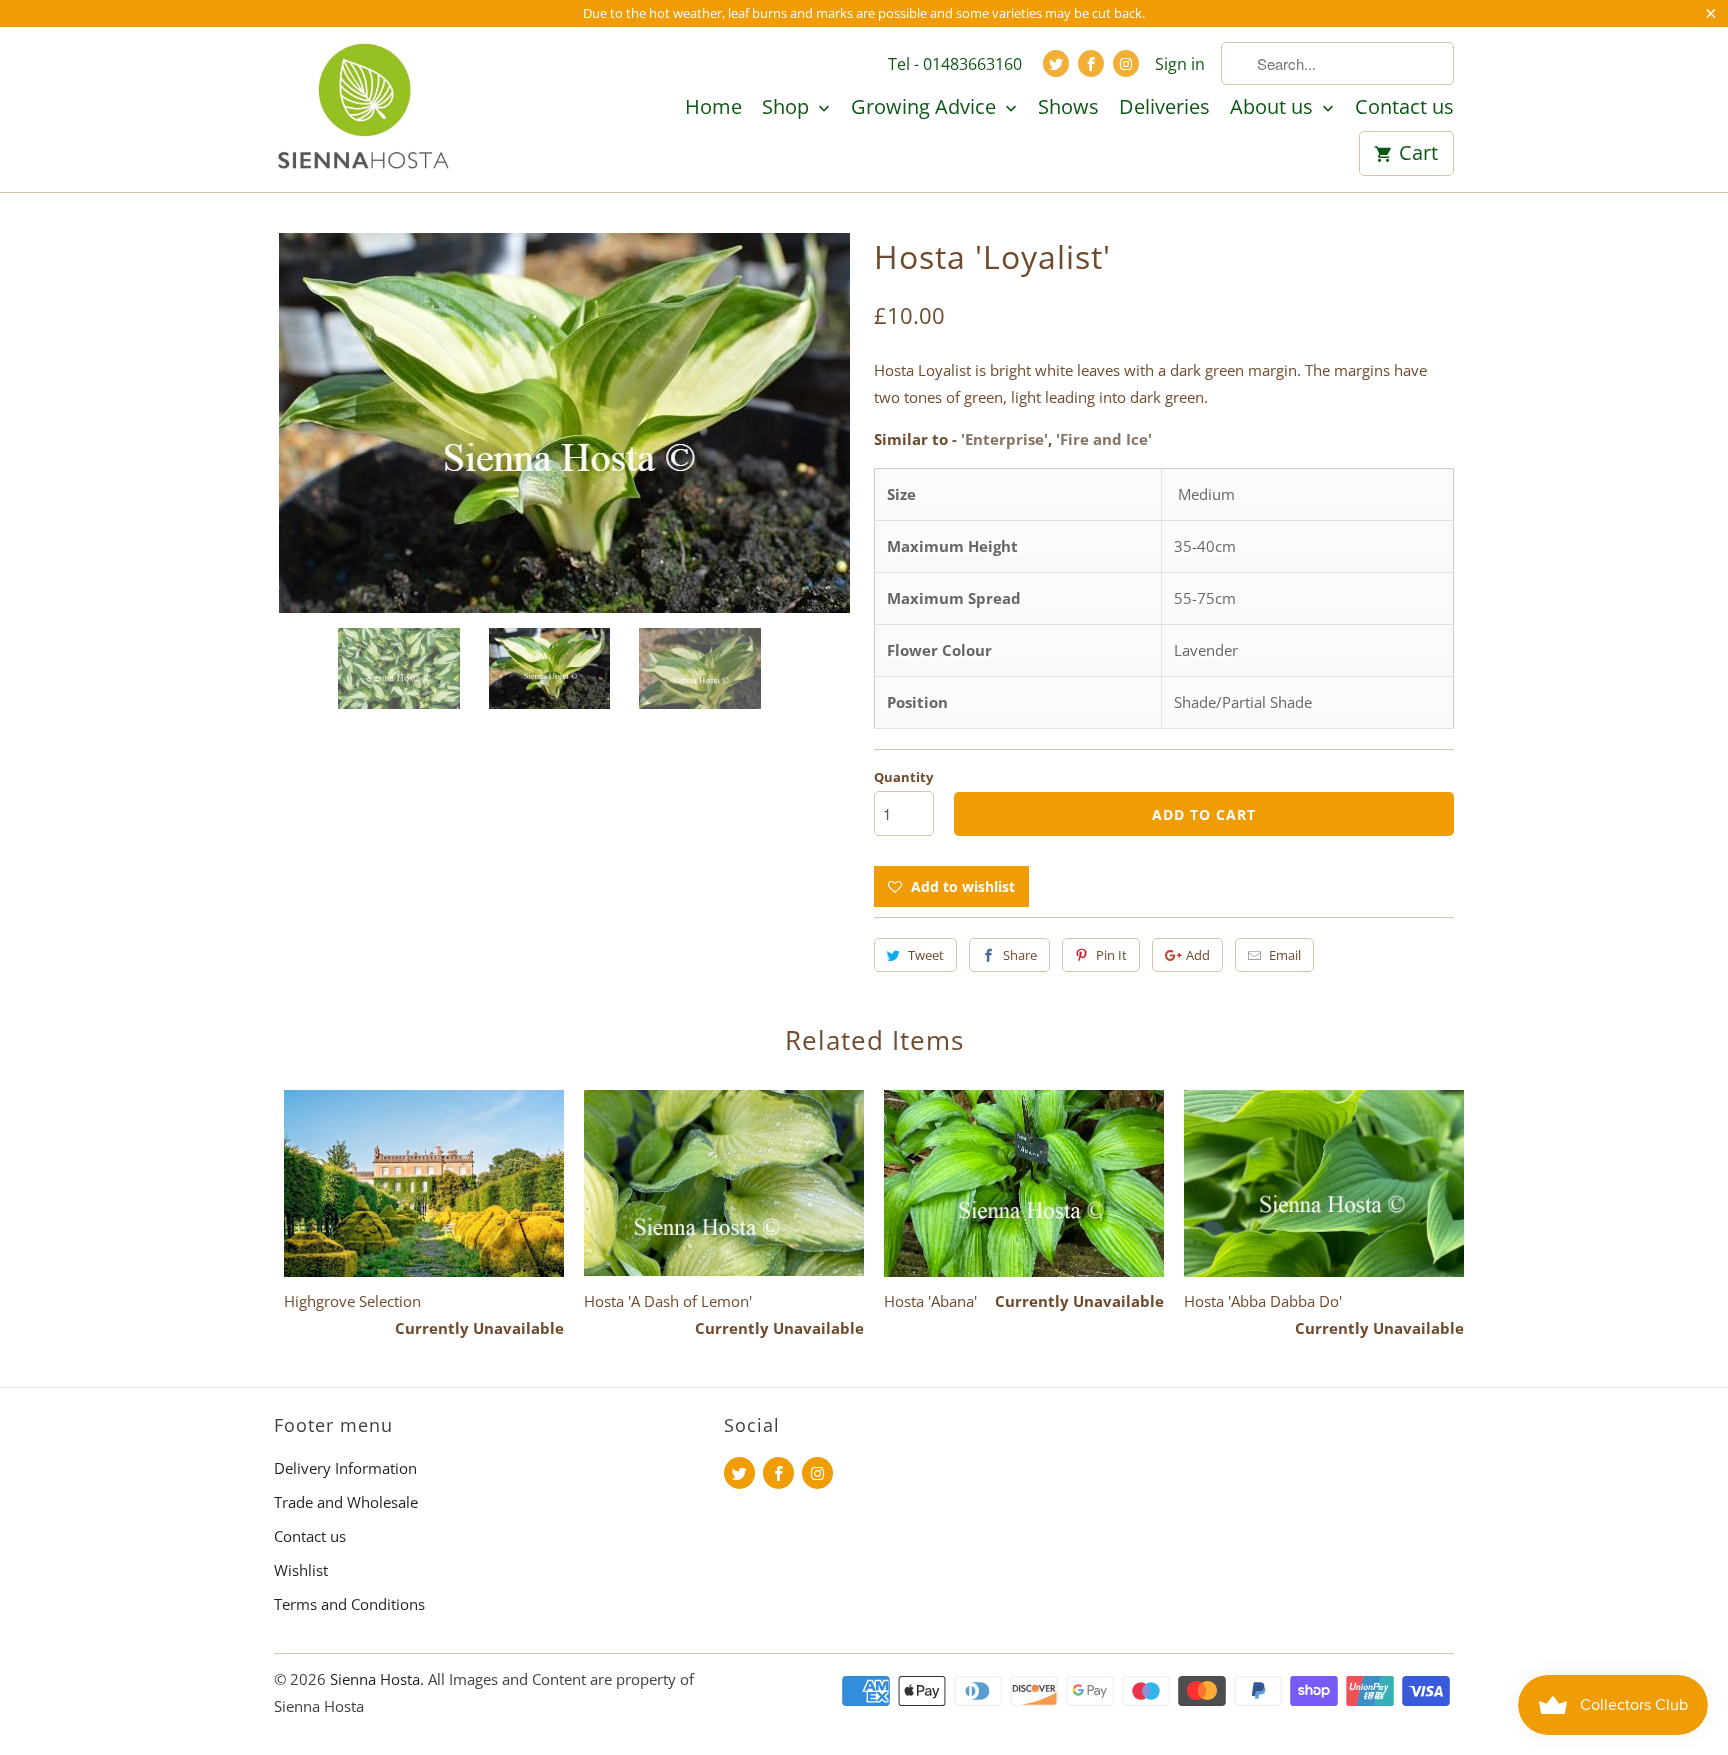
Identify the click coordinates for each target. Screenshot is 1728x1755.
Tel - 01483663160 (955, 64)
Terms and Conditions (349, 1604)
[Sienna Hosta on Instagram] (1126, 63)
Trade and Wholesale (346, 1502)
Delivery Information (345, 1468)
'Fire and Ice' (1104, 439)
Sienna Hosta (375, 1679)
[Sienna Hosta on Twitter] (1056, 63)
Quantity (903, 777)
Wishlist (301, 1570)
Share (1020, 955)
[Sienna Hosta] (364, 109)
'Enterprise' (1004, 439)
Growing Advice (926, 108)
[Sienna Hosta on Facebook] (1091, 63)
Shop (788, 108)
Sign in (1180, 64)
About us (1274, 108)
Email (1285, 955)
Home (713, 108)
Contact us (1404, 108)
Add (1198, 955)
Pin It (1111, 955)
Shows (1068, 108)
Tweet (926, 955)
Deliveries (1164, 108)
